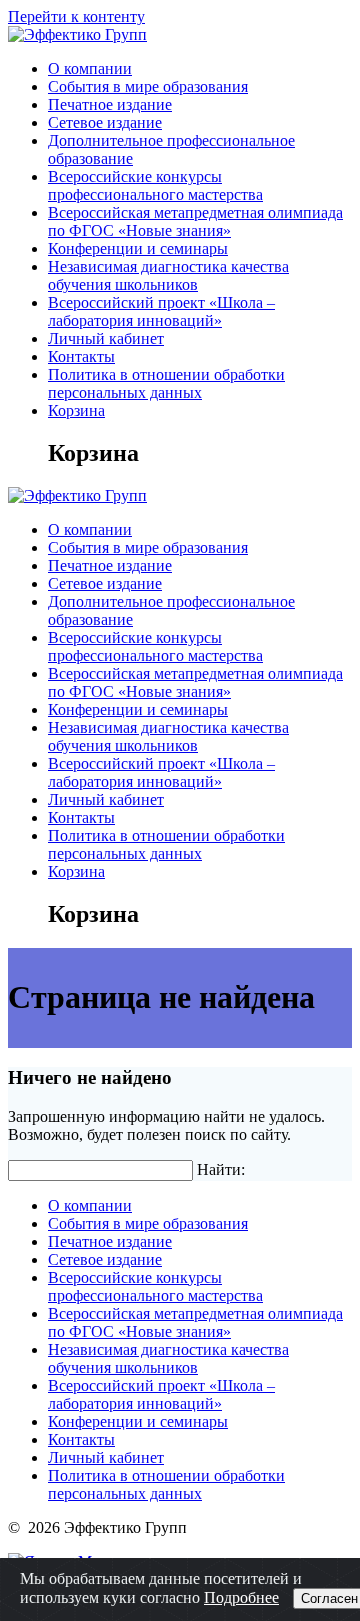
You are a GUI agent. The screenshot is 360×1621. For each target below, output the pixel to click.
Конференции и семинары (138, 248)
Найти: (221, 1169)
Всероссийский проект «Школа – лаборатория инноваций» (161, 311)
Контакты (81, 356)
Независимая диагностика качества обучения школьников (168, 275)
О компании (90, 68)
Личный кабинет (106, 338)
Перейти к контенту (76, 16)
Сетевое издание (105, 122)
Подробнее (241, 1597)
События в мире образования (148, 86)
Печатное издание (110, 104)
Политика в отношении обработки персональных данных (166, 383)
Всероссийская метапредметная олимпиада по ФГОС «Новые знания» (195, 221)
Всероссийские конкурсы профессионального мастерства (155, 185)
